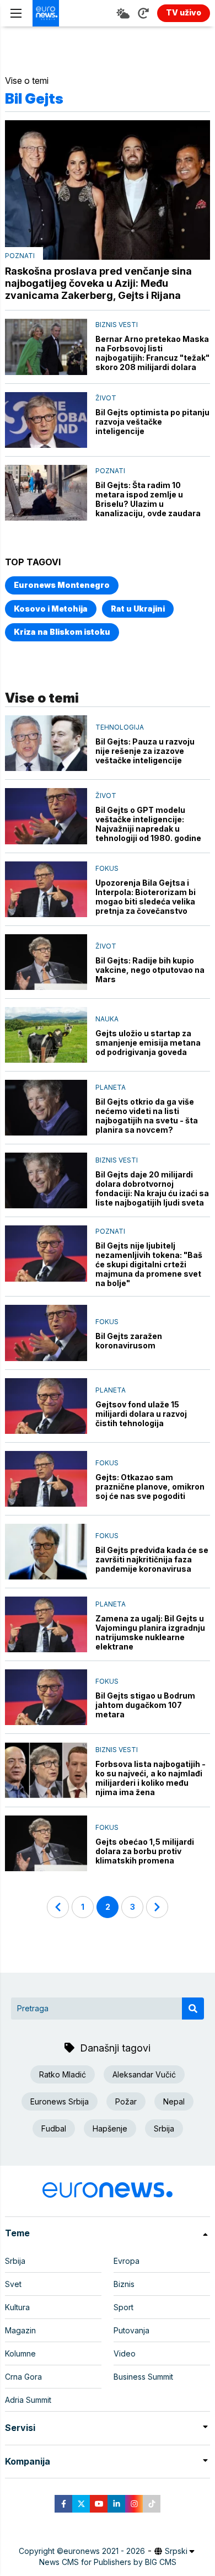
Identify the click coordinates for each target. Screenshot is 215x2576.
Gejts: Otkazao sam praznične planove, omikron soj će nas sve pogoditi (150, 1487)
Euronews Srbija (60, 2101)
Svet (13, 2284)
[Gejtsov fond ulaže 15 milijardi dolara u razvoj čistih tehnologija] (46, 1406)
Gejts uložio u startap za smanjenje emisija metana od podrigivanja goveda (148, 1043)
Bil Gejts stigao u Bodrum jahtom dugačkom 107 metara (145, 1705)
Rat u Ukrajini (138, 609)
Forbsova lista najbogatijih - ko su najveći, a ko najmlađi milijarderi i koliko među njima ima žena (150, 1778)
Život (106, 398)
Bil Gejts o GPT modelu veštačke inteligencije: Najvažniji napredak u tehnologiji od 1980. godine (148, 824)
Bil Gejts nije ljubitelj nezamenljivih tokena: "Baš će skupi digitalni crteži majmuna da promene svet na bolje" (149, 1264)
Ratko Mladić (63, 2074)
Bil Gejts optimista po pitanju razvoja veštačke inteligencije (152, 422)
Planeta (111, 1087)
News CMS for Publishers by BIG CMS (108, 2562)
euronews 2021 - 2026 (104, 2551)
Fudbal (54, 2128)
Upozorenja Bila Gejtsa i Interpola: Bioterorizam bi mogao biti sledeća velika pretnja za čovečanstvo (146, 897)
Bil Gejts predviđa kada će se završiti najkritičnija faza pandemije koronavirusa (152, 1559)
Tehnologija (120, 727)
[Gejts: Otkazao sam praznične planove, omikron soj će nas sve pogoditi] (46, 1479)
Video (125, 2353)
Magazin (20, 2330)
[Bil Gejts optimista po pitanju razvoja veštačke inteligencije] (46, 420)
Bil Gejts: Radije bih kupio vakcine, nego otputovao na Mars (150, 970)
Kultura (17, 2307)
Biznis (124, 2284)
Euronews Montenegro (62, 585)
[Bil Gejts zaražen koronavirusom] (46, 1333)
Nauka (107, 1019)
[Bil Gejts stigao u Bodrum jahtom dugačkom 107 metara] (46, 1697)
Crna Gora (23, 2377)
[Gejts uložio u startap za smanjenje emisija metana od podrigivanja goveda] (46, 1035)
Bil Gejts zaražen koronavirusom (129, 1341)
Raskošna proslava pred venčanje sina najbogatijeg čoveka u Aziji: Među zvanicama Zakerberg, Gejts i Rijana (98, 283)
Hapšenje (110, 2128)
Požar (126, 2101)
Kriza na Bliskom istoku (62, 632)
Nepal (174, 2101)
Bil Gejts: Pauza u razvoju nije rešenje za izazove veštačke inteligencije (145, 751)
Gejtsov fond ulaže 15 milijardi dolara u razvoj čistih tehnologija (141, 1414)
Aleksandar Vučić (144, 2074)
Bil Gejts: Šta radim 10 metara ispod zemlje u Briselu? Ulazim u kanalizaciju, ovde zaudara (148, 499)
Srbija (164, 2128)
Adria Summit (28, 2400)
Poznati (20, 256)
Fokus (107, 868)
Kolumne (20, 2353)
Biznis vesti (117, 325)
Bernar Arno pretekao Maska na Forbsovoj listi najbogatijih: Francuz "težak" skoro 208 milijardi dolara (152, 353)
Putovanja (131, 2330)
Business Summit (143, 2377)
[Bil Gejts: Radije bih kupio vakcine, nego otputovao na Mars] (46, 962)
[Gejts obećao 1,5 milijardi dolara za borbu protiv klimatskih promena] (46, 1843)
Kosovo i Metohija (51, 609)
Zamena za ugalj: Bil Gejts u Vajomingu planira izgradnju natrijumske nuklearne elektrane (150, 1632)
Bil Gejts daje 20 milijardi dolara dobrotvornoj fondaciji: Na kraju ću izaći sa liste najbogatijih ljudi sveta (152, 1188)
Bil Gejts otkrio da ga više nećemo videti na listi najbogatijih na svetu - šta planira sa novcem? (147, 1116)
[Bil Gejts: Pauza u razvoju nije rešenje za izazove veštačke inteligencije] (46, 743)
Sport (123, 2307)
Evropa (127, 2261)
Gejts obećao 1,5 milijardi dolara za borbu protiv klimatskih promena (145, 1851)
